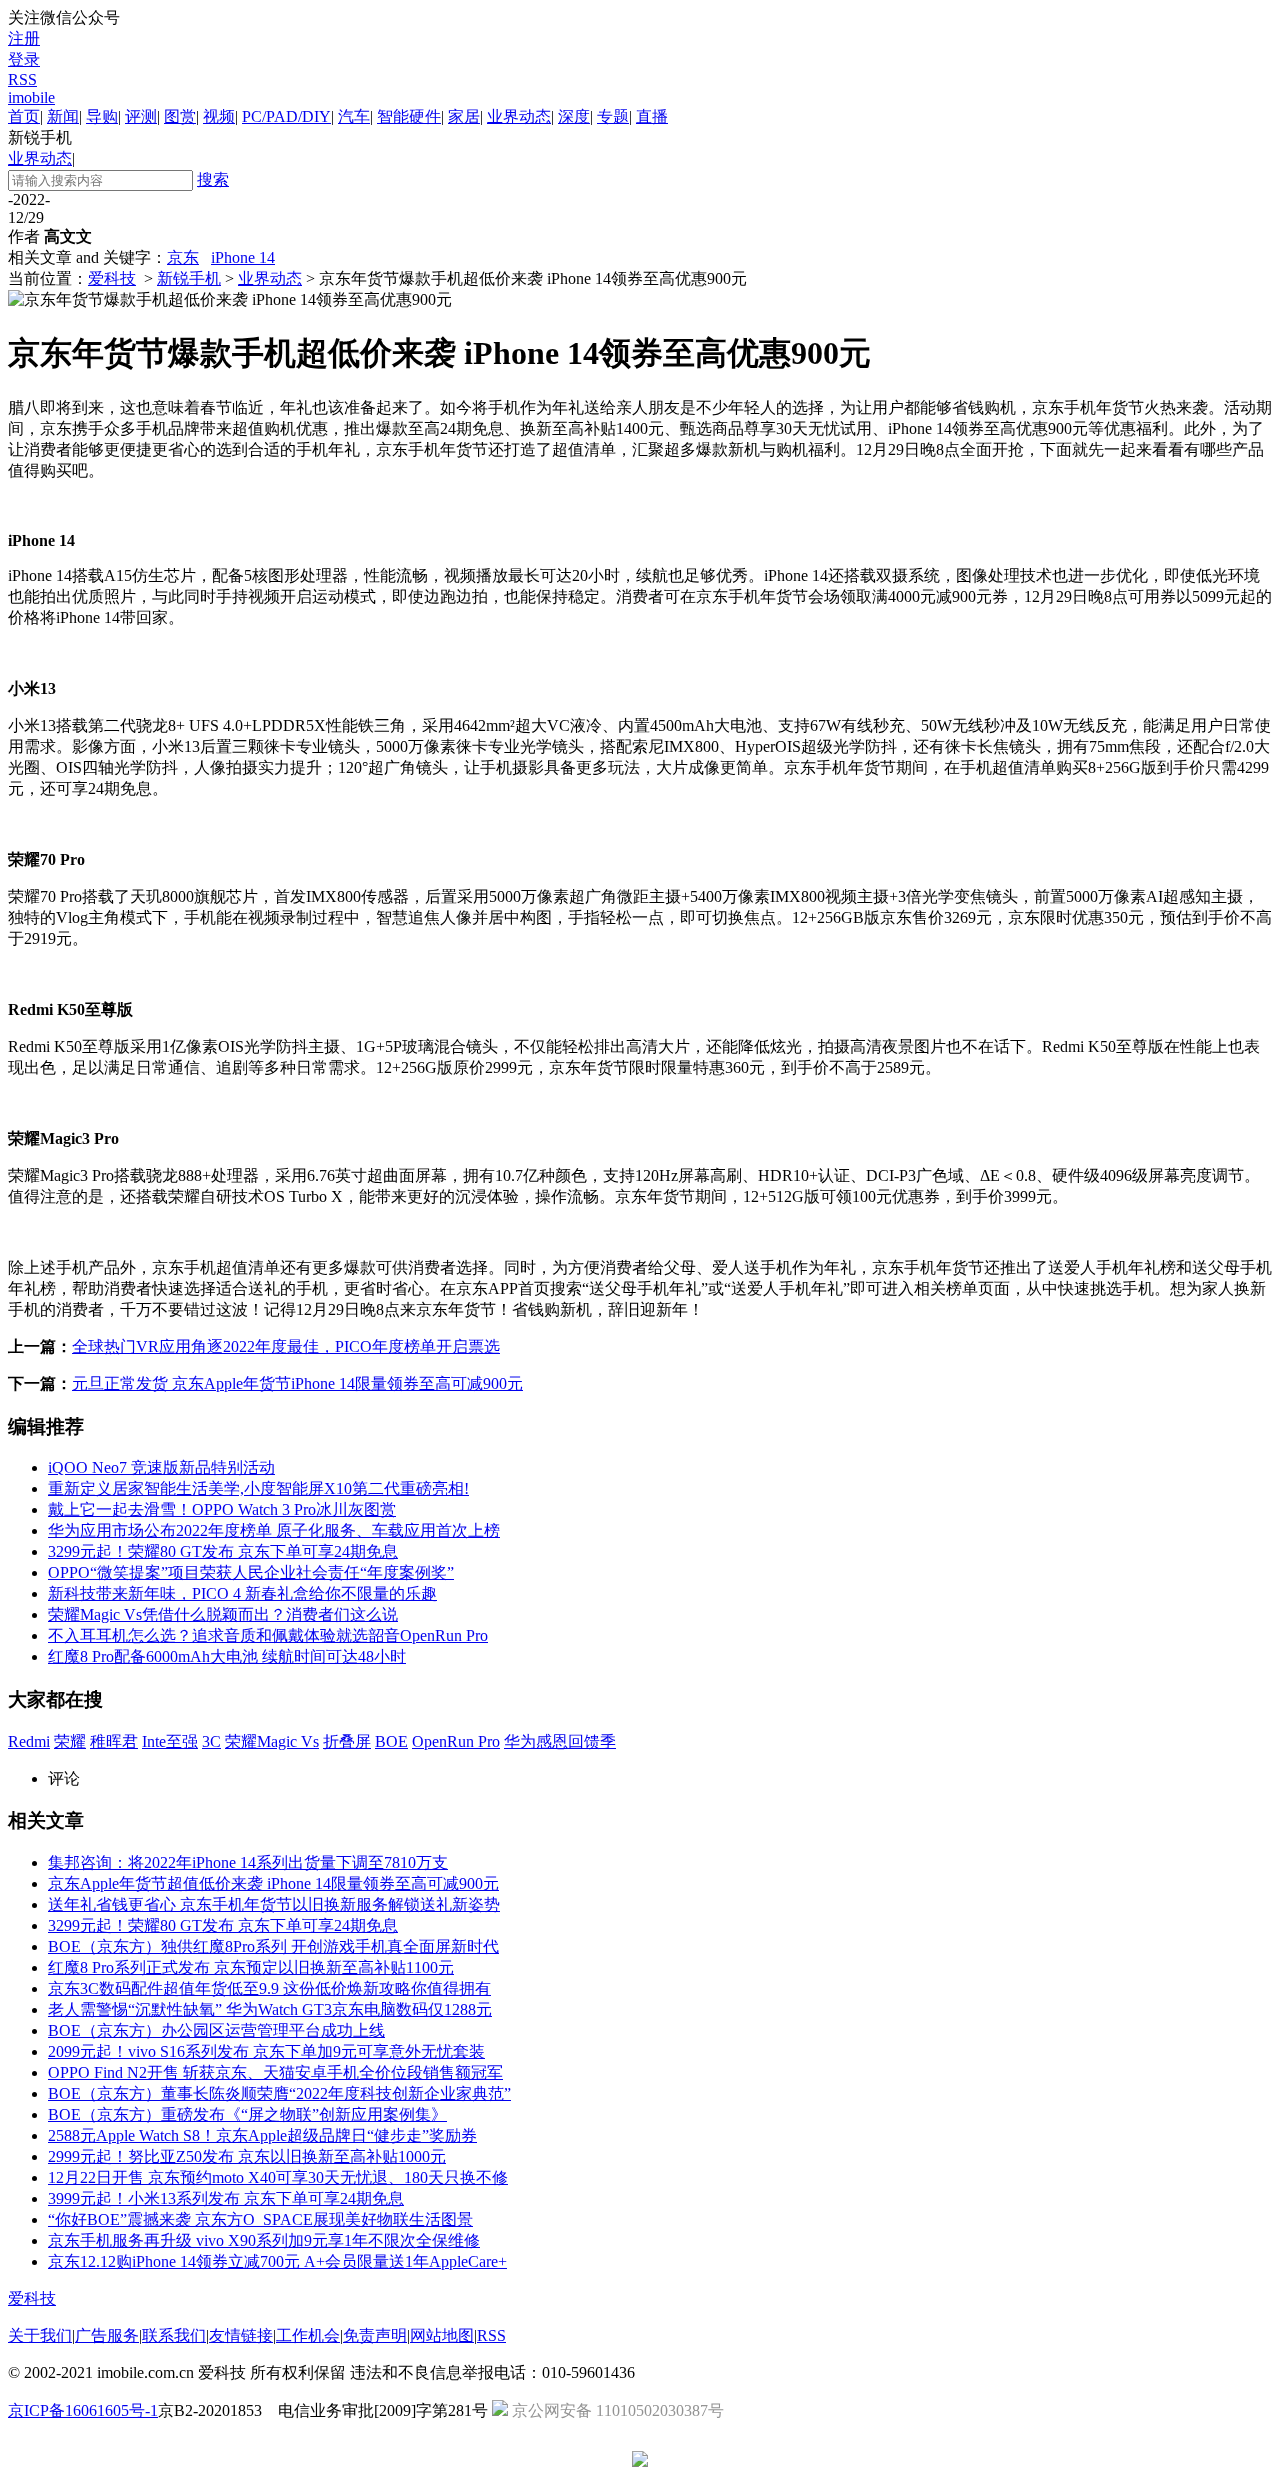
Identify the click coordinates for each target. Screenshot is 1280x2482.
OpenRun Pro (456, 1741)
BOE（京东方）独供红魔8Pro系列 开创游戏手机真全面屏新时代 (273, 1946)
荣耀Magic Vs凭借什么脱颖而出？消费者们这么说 (223, 1614)
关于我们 (40, 2335)
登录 (24, 59)
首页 (24, 116)
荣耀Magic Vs (272, 1741)
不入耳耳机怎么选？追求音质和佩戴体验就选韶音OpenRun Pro (268, 1635)
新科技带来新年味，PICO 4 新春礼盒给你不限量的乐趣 (242, 1593)
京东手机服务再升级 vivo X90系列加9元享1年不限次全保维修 (264, 2240)
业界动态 (519, 116)
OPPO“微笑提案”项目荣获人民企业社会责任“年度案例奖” (251, 1572)
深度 (574, 116)
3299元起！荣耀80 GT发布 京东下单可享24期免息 (223, 1551)
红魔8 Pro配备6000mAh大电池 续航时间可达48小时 (227, 1656)
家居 (464, 116)
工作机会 (308, 2335)
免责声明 (375, 2335)
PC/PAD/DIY (286, 116)
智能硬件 (409, 116)
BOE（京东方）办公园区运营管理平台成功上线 (216, 2030)
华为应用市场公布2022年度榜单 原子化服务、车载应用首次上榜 (274, 1530)
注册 (24, 38)
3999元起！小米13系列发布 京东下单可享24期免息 (226, 2198)
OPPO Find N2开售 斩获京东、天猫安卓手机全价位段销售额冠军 (275, 2072)
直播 (652, 116)
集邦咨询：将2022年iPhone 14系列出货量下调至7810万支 (248, 1862)
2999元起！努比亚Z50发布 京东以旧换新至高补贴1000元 (247, 2156)
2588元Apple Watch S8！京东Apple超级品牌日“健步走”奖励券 (262, 2135)
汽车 (354, 116)
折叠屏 (347, 1741)
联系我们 (174, 2335)
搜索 (213, 179)
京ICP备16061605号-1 (83, 2410)
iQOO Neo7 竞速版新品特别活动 (161, 1467)
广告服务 (107, 2335)
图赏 (180, 116)
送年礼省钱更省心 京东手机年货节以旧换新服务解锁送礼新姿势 (274, 1904)
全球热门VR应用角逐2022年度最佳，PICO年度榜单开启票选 (286, 1346)
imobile (31, 97)
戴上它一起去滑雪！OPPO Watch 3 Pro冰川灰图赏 (222, 1509)
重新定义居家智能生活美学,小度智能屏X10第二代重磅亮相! (258, 1488)
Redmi (29, 1741)
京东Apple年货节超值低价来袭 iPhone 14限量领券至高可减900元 (273, 1883)
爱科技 (112, 278)
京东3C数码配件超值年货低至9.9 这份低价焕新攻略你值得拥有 (269, 1988)
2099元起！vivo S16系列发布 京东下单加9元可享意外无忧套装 (266, 2051)
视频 (219, 116)
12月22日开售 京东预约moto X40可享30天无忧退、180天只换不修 (278, 2177)
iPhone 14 (243, 257)
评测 (141, 116)
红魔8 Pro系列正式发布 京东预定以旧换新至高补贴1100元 (251, 1967)
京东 (183, 257)
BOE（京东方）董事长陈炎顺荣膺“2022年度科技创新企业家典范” (279, 2093)
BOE (391, 1741)
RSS (22, 79)
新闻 (63, 116)
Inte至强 (170, 1741)
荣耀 (70, 1741)
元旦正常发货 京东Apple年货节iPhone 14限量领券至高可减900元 (297, 1383)
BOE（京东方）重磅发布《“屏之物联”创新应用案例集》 (247, 2114)
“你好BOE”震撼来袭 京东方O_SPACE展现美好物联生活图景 (260, 2219)
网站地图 (442, 2335)
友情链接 (241, 2335)
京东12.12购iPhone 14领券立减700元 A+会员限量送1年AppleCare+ (277, 2261)
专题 (613, 116)
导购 (102, 116)
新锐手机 (189, 278)
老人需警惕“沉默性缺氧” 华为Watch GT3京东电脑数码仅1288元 (270, 2009)
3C (211, 1741)
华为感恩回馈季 (560, 1741)
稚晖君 (114, 1741)
